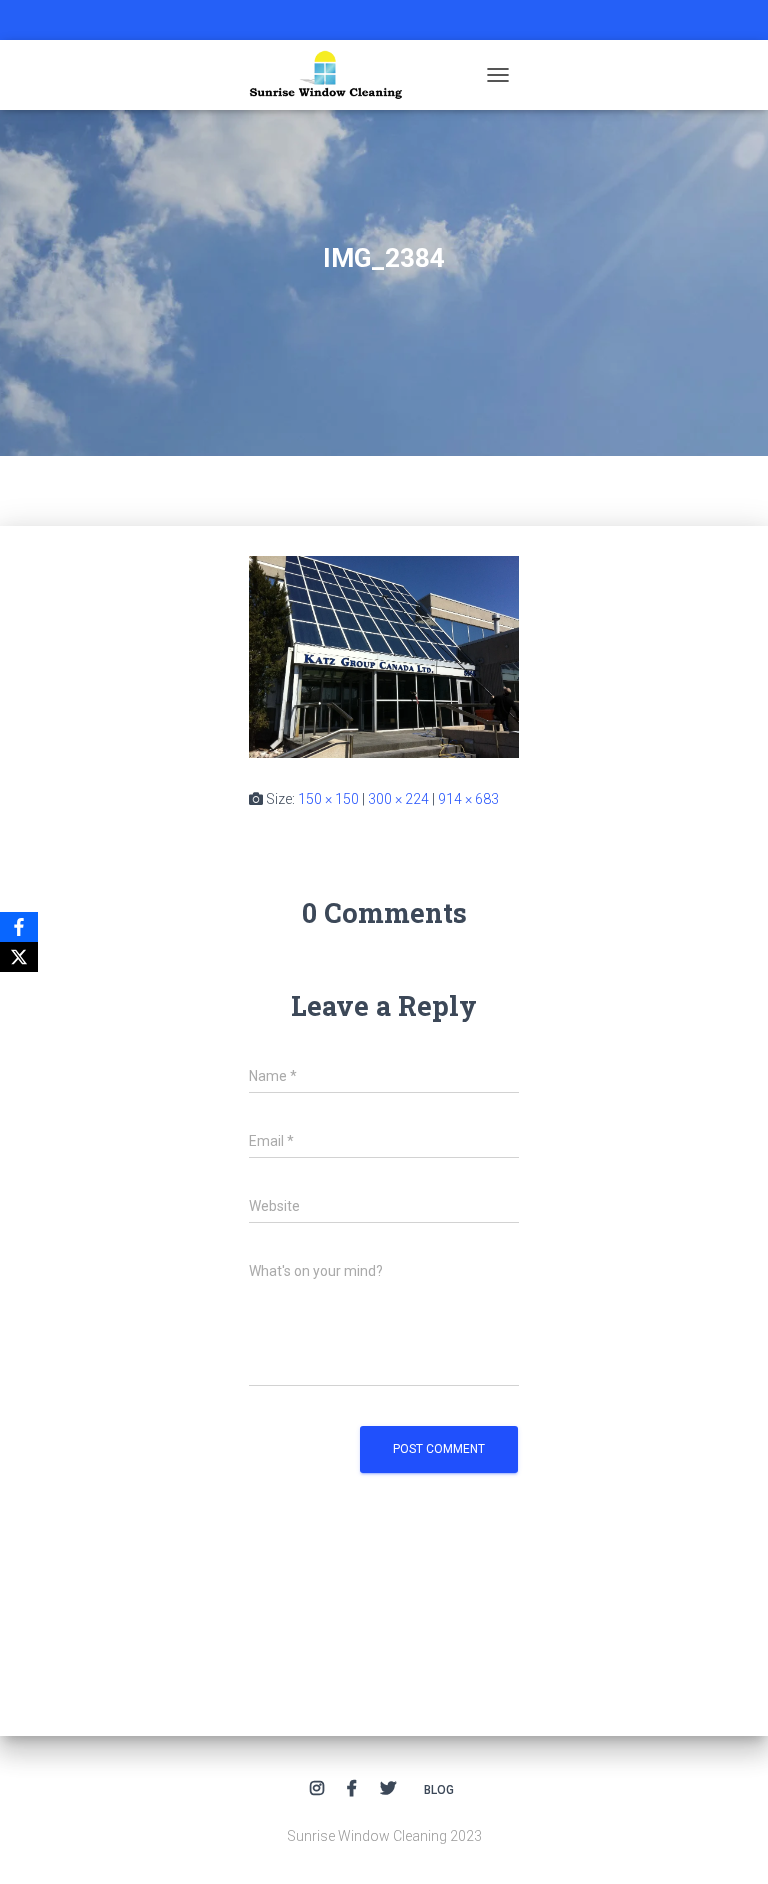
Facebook (352, 1789)
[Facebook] (19, 927)
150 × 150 (328, 799)
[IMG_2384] (384, 656)
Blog (439, 1790)
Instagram (317, 1789)
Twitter (388, 1789)
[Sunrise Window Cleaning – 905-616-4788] (333, 75)
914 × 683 (468, 799)
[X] (19, 957)
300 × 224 (398, 799)
